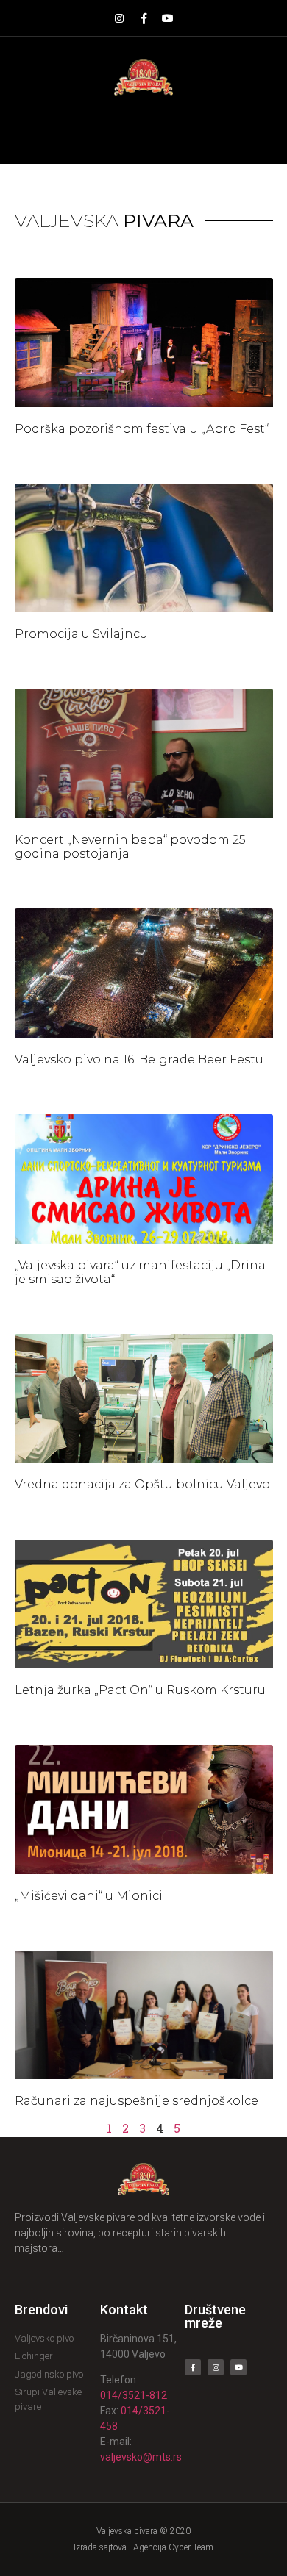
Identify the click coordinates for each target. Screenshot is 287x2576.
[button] (144, 130)
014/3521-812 (134, 2395)
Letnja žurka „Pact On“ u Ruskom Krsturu (140, 1690)
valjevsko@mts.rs (141, 2457)
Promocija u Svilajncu (81, 634)
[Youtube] (168, 18)
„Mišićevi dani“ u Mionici (89, 1896)
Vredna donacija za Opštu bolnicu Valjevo (142, 1484)
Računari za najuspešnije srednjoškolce (137, 2101)
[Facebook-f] (143, 18)
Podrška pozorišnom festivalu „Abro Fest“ (142, 429)
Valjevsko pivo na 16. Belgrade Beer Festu (139, 1059)
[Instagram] (119, 18)
